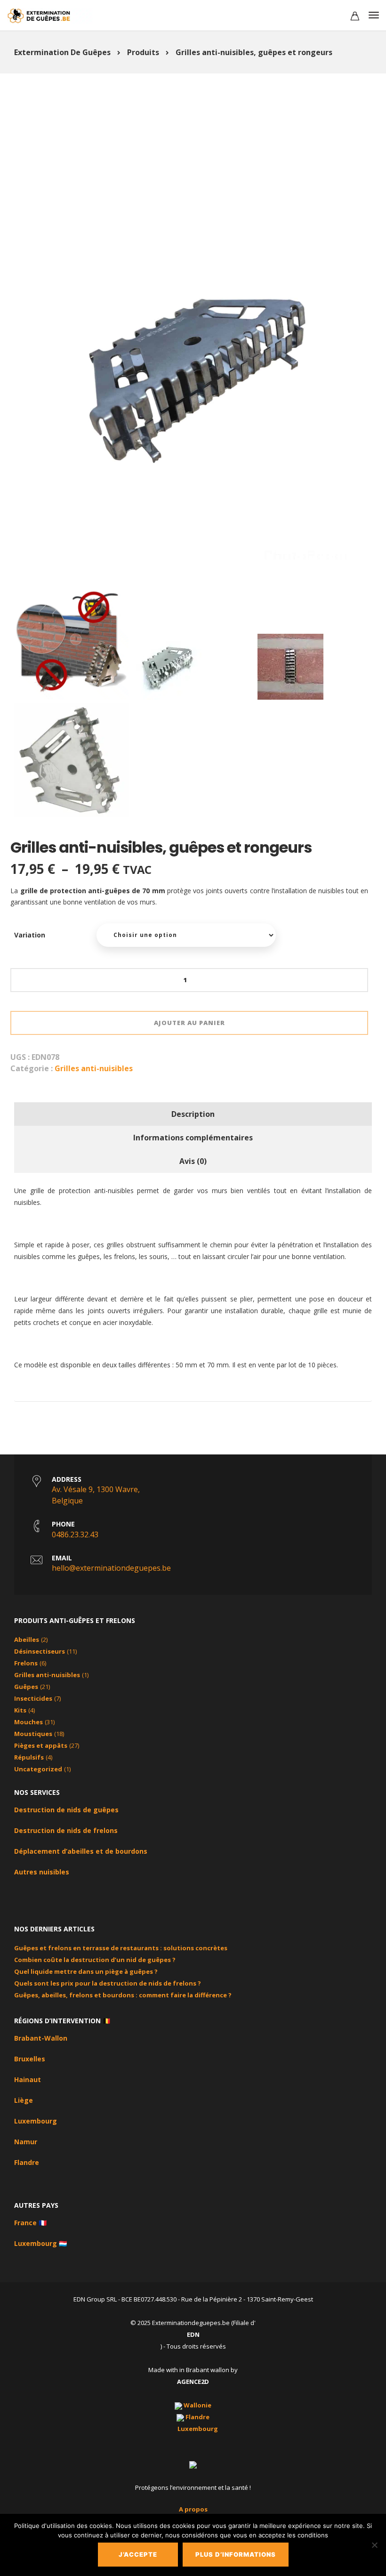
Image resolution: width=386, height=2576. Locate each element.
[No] (374, 2545)
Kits (20, 1710)
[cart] (355, 17)
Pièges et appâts (41, 1745)
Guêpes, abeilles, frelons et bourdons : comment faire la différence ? (123, 1995)
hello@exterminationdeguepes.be (111, 1568)
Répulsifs (29, 1757)
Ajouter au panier (189, 1023)
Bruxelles (30, 2059)
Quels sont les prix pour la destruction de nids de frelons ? (108, 1983)
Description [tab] (193, 1114)
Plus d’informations (236, 2554)
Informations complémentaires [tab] (193, 1138)
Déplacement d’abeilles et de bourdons (81, 1851)
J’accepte (138, 2554)
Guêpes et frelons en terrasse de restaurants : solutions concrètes (121, 1948)
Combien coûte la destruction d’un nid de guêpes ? (95, 1960)
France (25, 2223)
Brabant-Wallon (41, 2038)
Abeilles (27, 1639)
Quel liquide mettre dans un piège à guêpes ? (86, 1971)
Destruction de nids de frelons (66, 1830)
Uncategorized (38, 1769)
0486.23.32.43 (75, 1534)
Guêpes (26, 1687)
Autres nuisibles (42, 1872)
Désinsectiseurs (40, 1651)
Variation (30, 935)
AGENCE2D (193, 2382)
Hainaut (28, 2079)
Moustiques (33, 1734)
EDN (193, 2334)
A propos (193, 2509)
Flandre (27, 2162)
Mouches (28, 1722)
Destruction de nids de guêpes (66, 1810)
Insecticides (33, 1698)
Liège (24, 2100)
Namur (26, 2142)
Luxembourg (36, 2121)
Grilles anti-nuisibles (94, 1068)
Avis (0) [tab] (193, 1161)
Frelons (26, 1663)
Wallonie (197, 2405)
